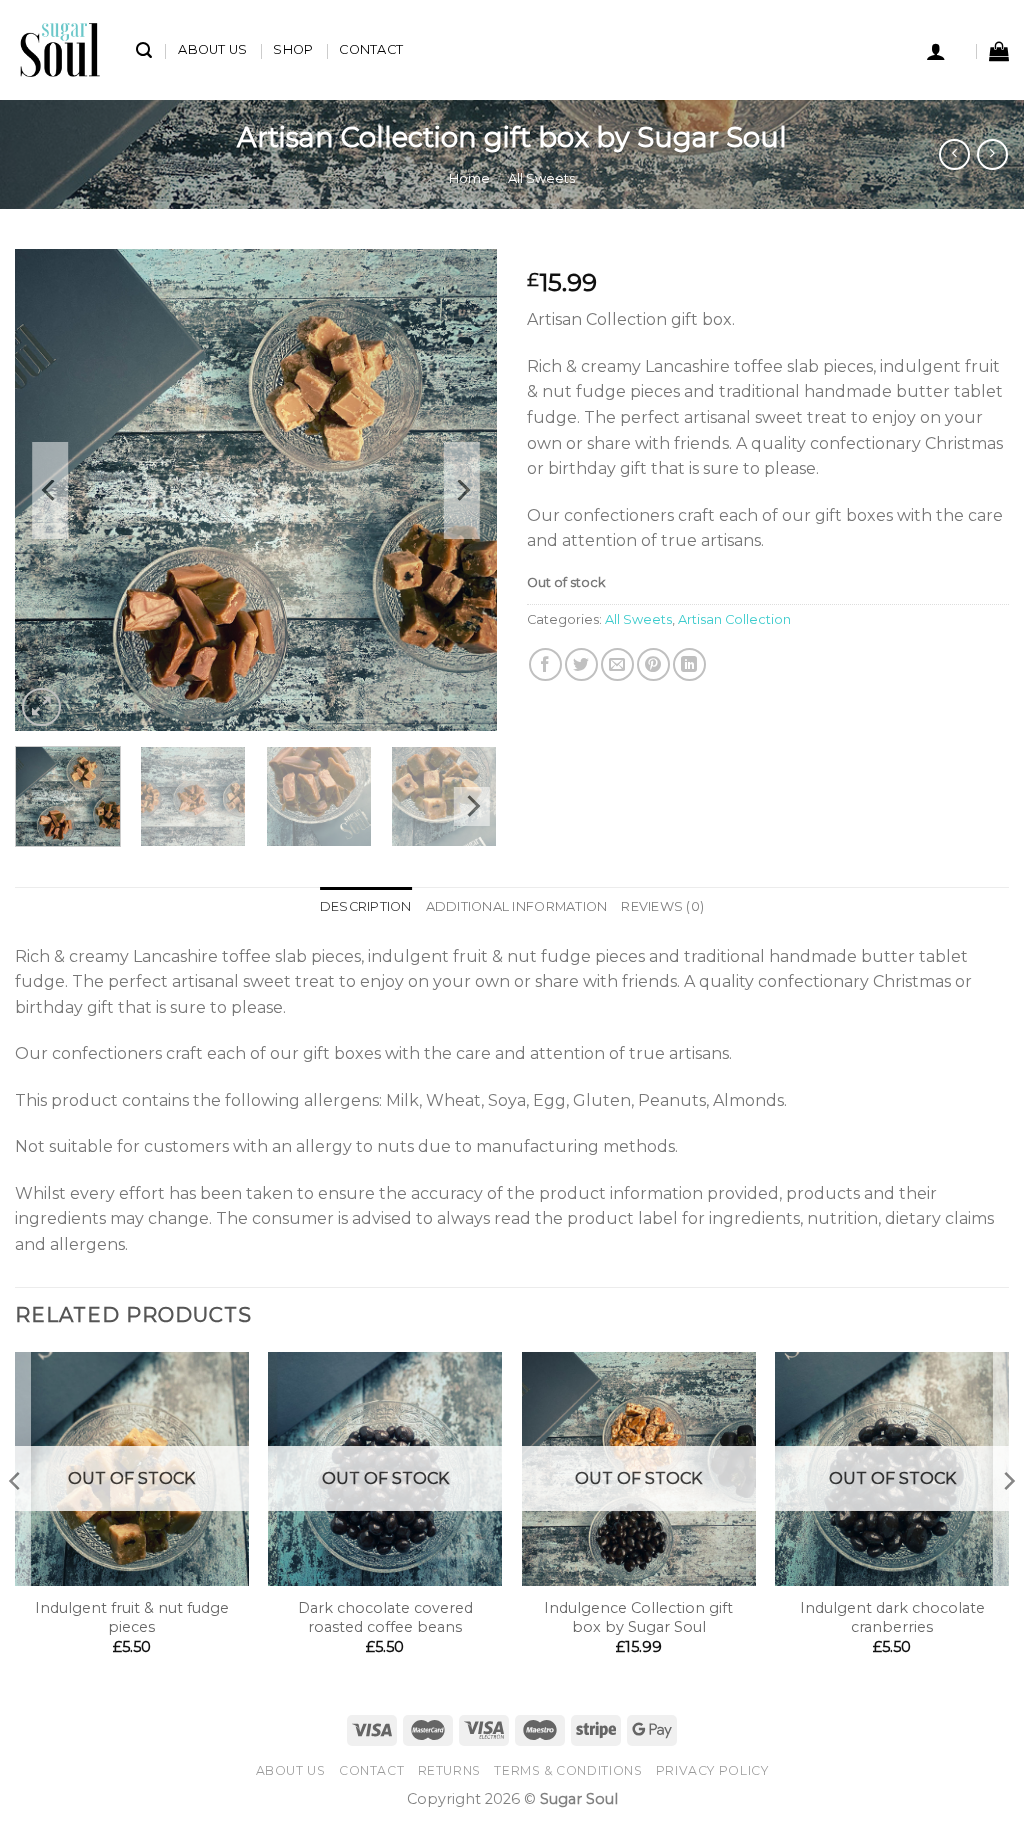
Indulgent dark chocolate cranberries (892, 1617)
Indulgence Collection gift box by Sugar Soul (638, 1617)
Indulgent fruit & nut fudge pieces (132, 1617)
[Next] (462, 490)
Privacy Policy (712, 1770)
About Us (212, 49)
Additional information (517, 906)
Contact (371, 49)
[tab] (366, 907)
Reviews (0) (662, 906)
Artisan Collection (734, 619)
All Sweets (541, 178)
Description (366, 906)
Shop (293, 49)
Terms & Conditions (568, 1770)
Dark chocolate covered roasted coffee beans (385, 1617)
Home (469, 178)
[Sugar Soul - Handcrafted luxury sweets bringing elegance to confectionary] (60, 50)
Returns (449, 1770)
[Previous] (50, 490)
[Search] (144, 50)
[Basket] (999, 51)
